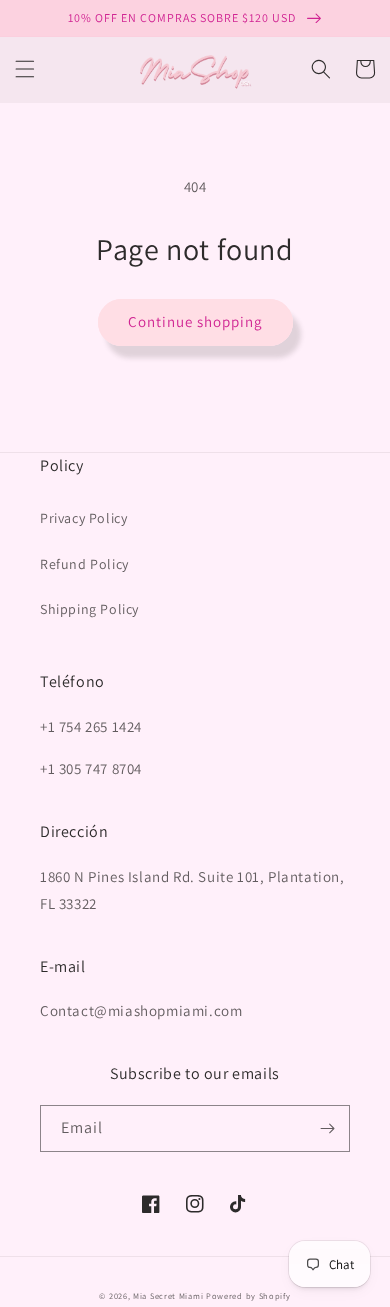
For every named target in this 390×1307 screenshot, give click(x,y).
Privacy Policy (83, 518)
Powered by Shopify (248, 1295)
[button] (25, 69)
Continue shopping (195, 321)
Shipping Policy (89, 609)
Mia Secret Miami (168, 1295)
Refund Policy (84, 564)
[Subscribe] (327, 1128)
